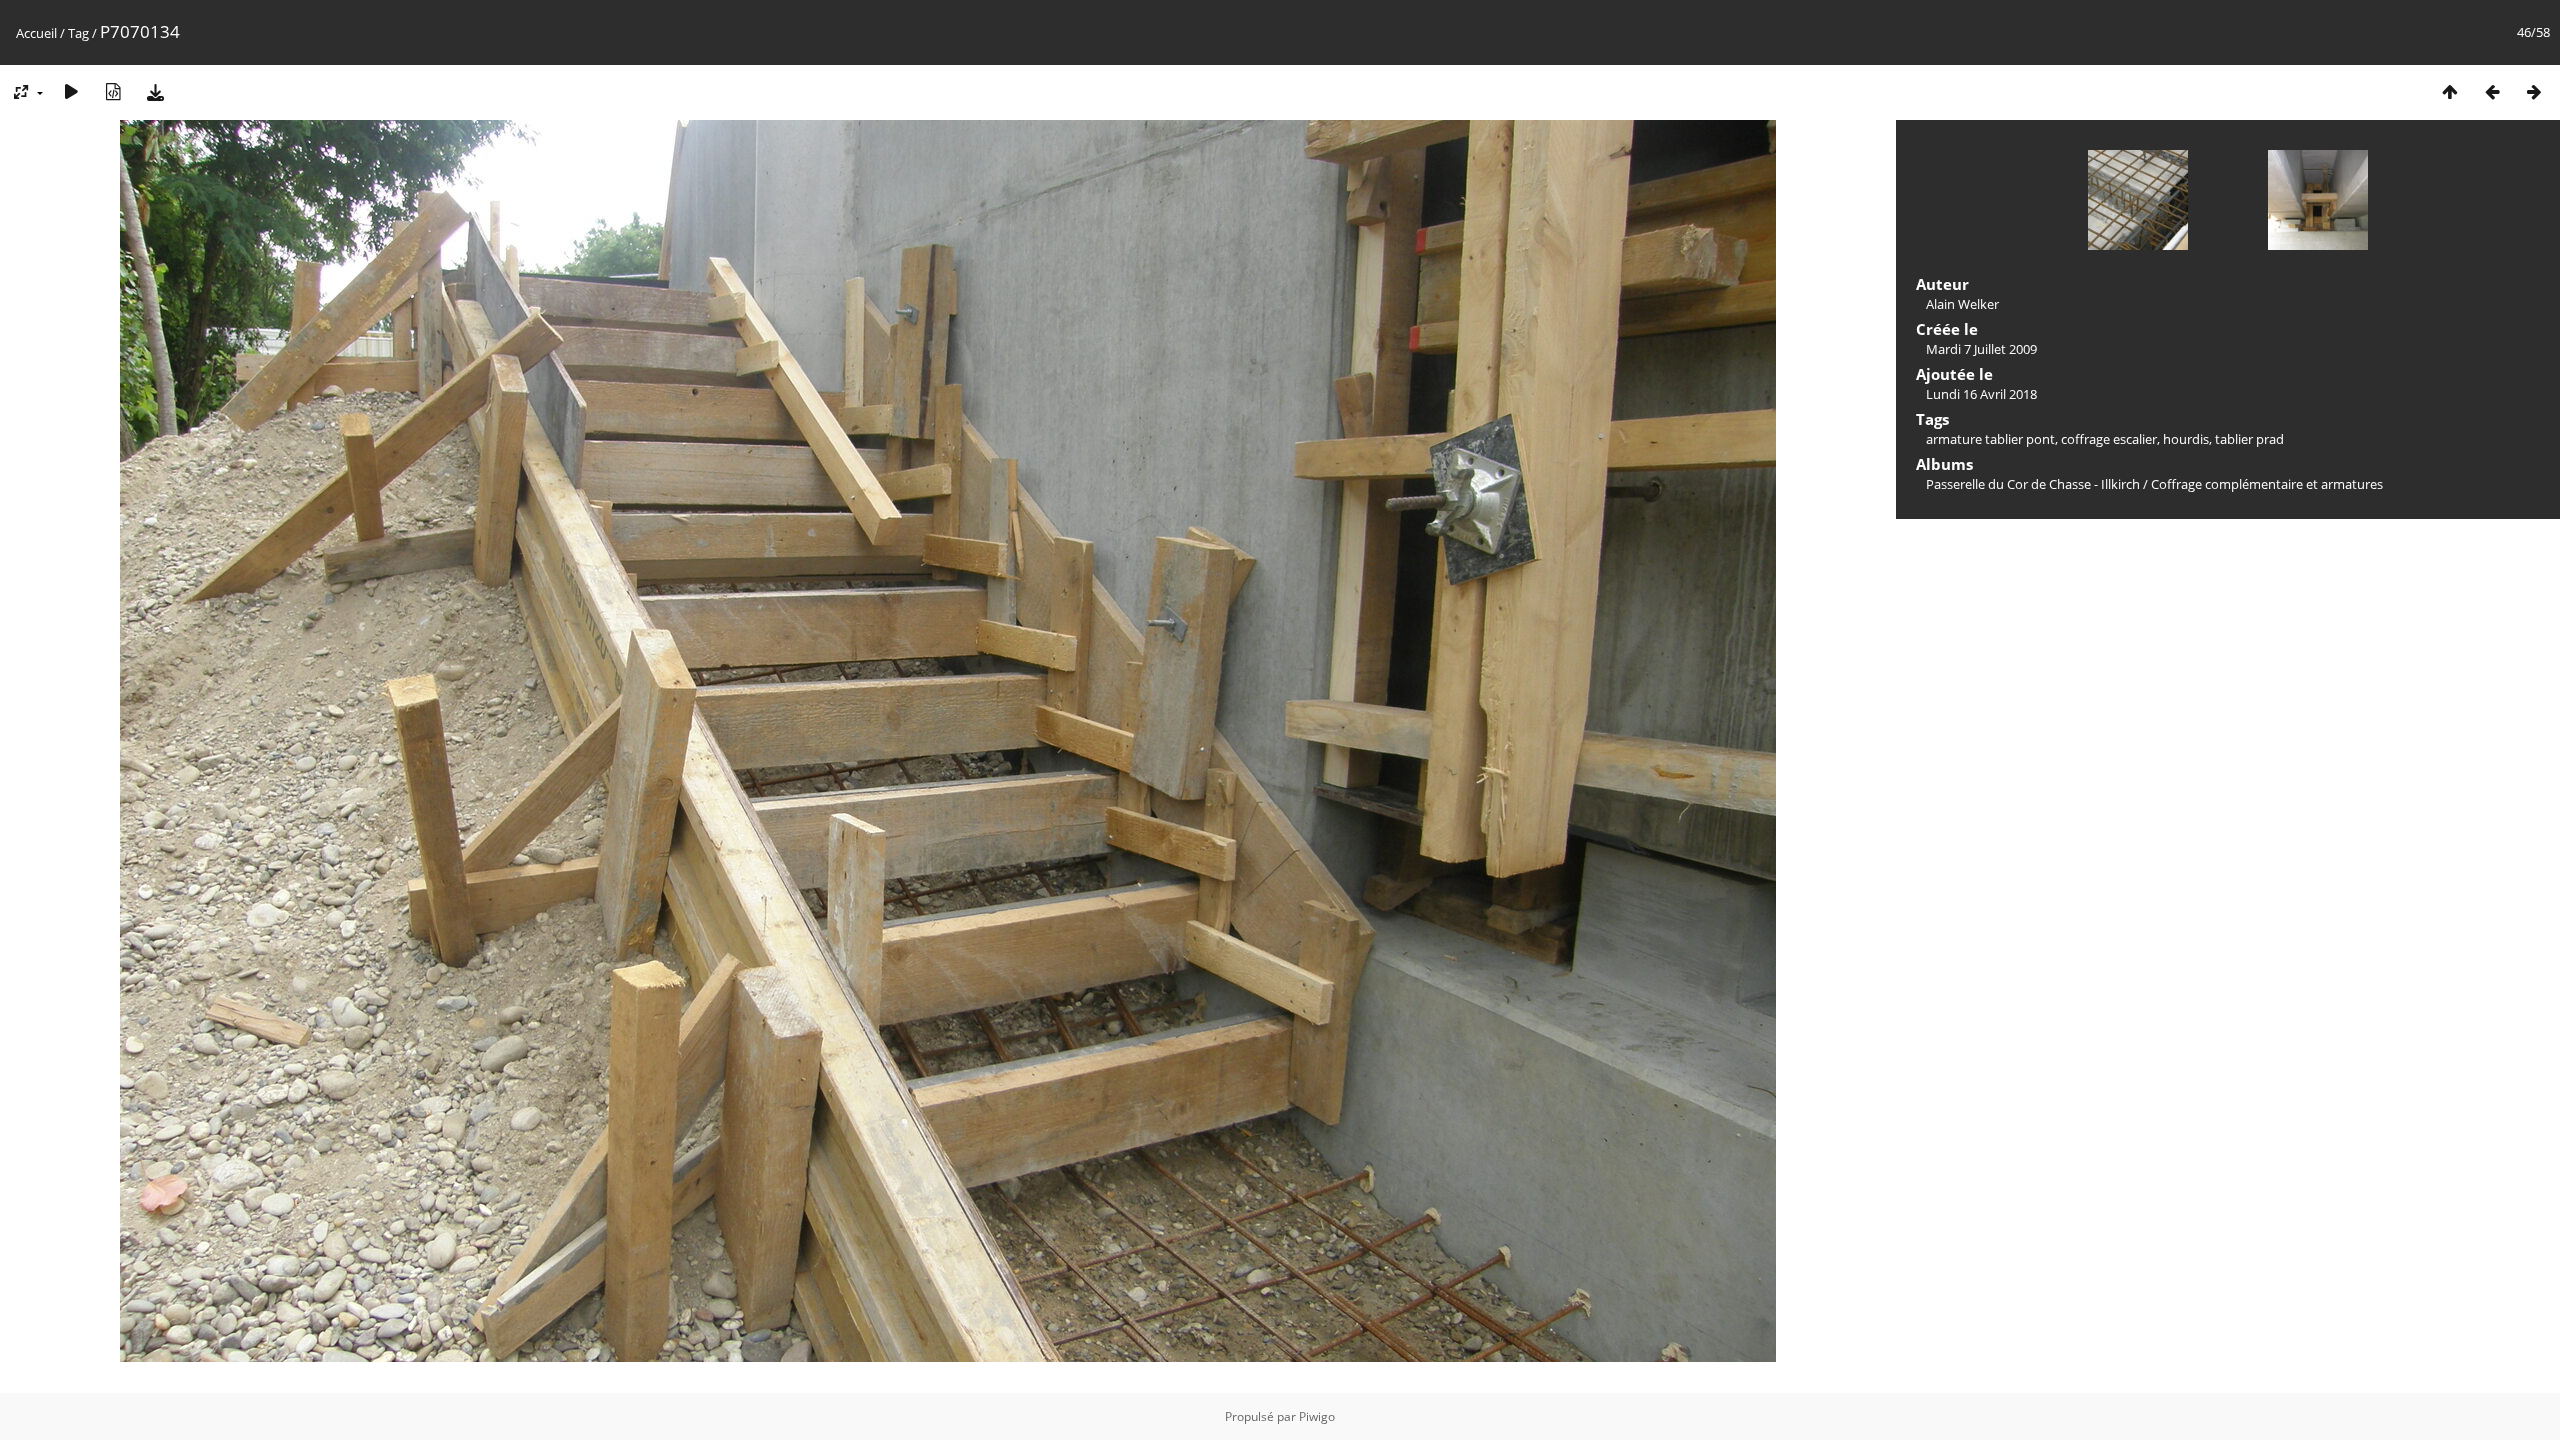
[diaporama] (71, 91)
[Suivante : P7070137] (2534, 91)
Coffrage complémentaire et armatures (2267, 484)
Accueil (36, 33)
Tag (78, 33)
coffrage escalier (2109, 439)
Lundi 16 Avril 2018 (1981, 394)
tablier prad (2249, 439)
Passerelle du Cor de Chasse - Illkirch (2033, 484)
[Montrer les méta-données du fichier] (113, 91)
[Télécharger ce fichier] (155, 91)
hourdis (2186, 439)
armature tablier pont (1990, 439)
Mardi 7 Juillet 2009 (1981, 349)
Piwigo (1317, 1416)
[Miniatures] (2450, 91)
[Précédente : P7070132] (2492, 91)
